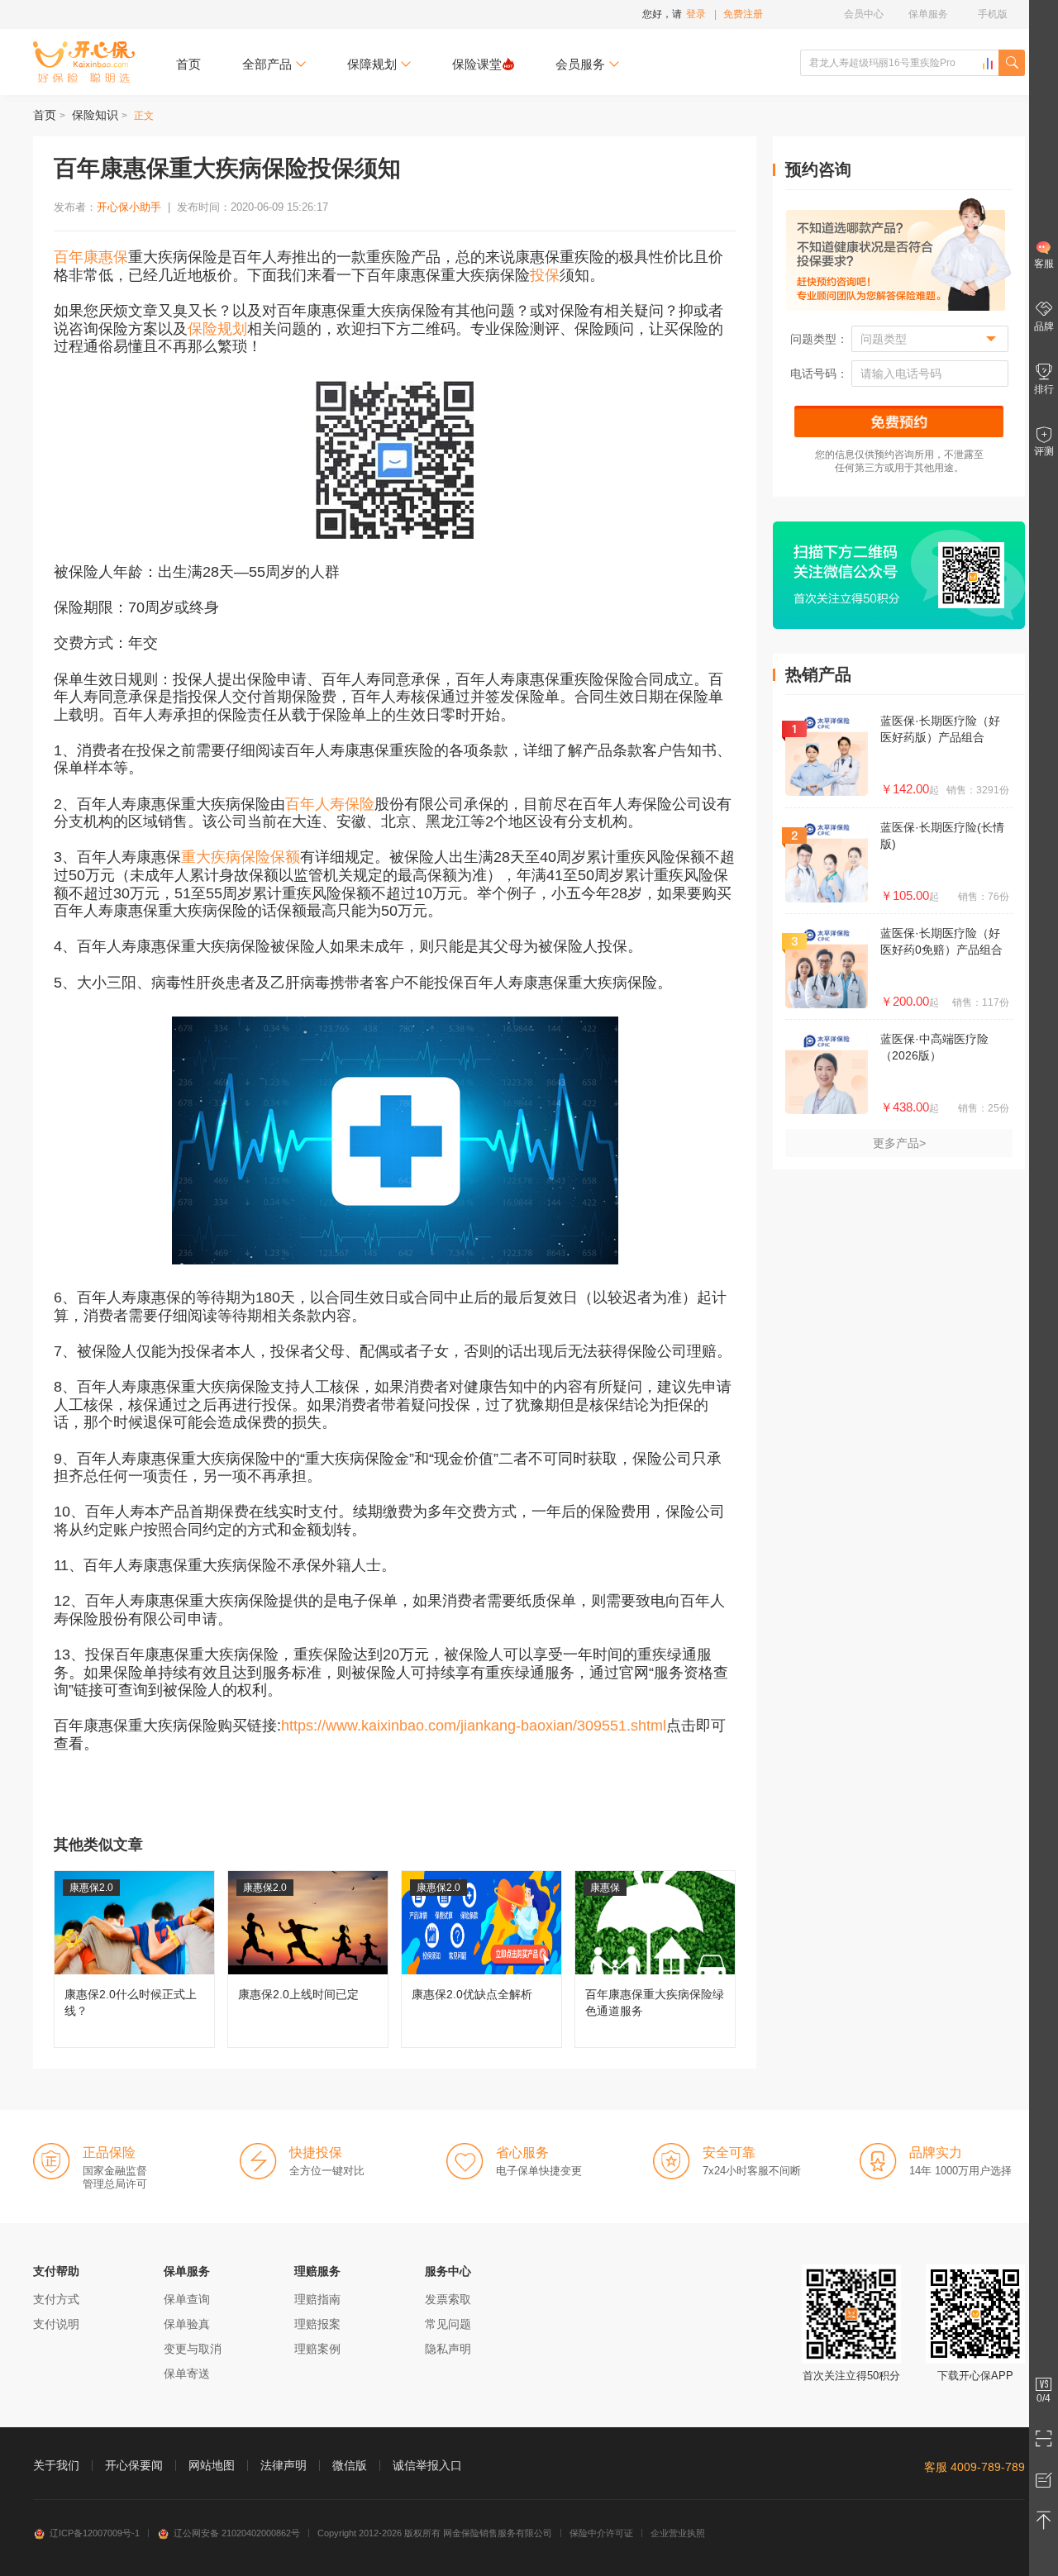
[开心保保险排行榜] (988, 64)
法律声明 (284, 2465)
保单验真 (187, 2324)
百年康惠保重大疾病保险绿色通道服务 (655, 1959)
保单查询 (187, 2299)
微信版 (350, 2465)
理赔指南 (317, 2299)
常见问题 (448, 2324)
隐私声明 (448, 2349)
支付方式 (56, 2299)
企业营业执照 (678, 2533)
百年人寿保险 (330, 804)
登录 (696, 14)
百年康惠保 (91, 257)
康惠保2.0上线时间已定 (308, 1959)
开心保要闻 (134, 2465)
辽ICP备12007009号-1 (95, 2533)
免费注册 (743, 14)
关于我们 (56, 2465)
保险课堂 (477, 64)
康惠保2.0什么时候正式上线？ (134, 1959)
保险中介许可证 (601, 2533)
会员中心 (864, 14)
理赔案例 (317, 2349)
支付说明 (56, 2324)
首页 (188, 64)
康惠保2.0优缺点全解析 (481, 1959)
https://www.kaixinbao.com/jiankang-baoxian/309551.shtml (474, 1726)
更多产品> (899, 1143)
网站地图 (212, 2465)
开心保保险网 (84, 62)
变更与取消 (193, 2349)
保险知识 (95, 115)
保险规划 (217, 329)
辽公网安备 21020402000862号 (237, 2533)
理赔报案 (317, 2324)
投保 (545, 275)
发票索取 (448, 2299)
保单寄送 (187, 2374)
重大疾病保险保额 (241, 857)
